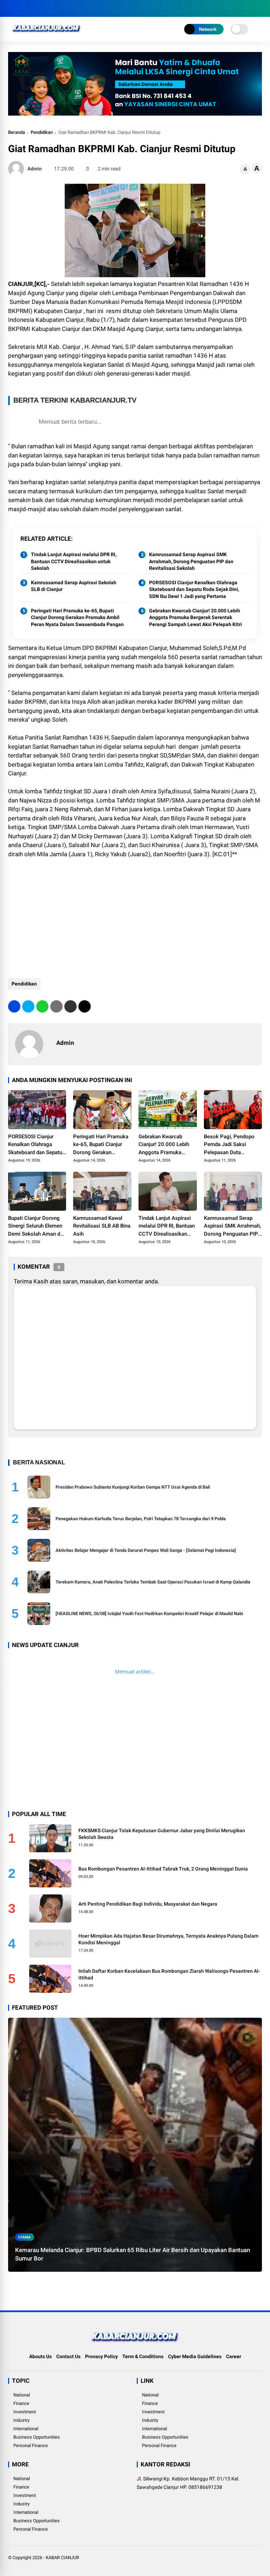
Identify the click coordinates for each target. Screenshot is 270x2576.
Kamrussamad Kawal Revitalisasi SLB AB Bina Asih (102, 1226)
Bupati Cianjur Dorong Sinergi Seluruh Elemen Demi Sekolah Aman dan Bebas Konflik (37, 1227)
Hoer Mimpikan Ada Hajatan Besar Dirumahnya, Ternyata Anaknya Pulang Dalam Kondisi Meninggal (168, 1939)
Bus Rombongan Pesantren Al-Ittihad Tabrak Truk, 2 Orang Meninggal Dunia (163, 1869)
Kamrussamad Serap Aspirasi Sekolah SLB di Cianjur (74, 586)
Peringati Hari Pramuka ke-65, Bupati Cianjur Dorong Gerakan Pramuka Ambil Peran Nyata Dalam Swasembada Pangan (77, 617)
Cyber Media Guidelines (195, 2356)
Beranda (17, 132)
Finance (21, 2403)
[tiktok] (54, 8)
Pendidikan (42, 132)
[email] (70, 1006)
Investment (25, 2412)
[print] (56, 1006)
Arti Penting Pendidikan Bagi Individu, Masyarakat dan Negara (148, 1904)
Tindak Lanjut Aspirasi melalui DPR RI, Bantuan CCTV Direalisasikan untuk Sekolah (74, 561)
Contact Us (68, 2356)
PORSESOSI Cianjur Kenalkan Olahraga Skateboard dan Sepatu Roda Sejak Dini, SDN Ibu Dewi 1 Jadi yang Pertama (194, 589)
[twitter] (22, 8)
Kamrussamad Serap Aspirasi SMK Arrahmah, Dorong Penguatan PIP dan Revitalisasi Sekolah (191, 561)
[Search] (259, 9)
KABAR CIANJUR (62, 2558)
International (26, 2429)
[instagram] (33, 8)
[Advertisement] (135, 915)
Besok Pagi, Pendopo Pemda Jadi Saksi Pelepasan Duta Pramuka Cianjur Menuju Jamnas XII (233, 1145)
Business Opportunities (37, 2437)
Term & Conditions (143, 2356)
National (22, 2395)
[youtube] (43, 8)
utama (24, 2237)
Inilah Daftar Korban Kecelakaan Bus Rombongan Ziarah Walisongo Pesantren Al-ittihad (169, 1975)
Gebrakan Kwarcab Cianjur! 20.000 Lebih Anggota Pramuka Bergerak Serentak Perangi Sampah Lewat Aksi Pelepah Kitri (195, 617)
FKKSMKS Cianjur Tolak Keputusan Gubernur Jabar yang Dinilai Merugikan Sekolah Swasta (162, 1834)
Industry (21, 2420)
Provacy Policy (101, 2356)
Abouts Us (40, 2356)
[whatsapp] (42, 1006)
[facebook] (12, 8)
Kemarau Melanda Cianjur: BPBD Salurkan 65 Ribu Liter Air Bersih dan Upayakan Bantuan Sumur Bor (133, 2254)
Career (234, 2356)
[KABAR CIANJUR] (47, 34)
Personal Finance (31, 2445)
